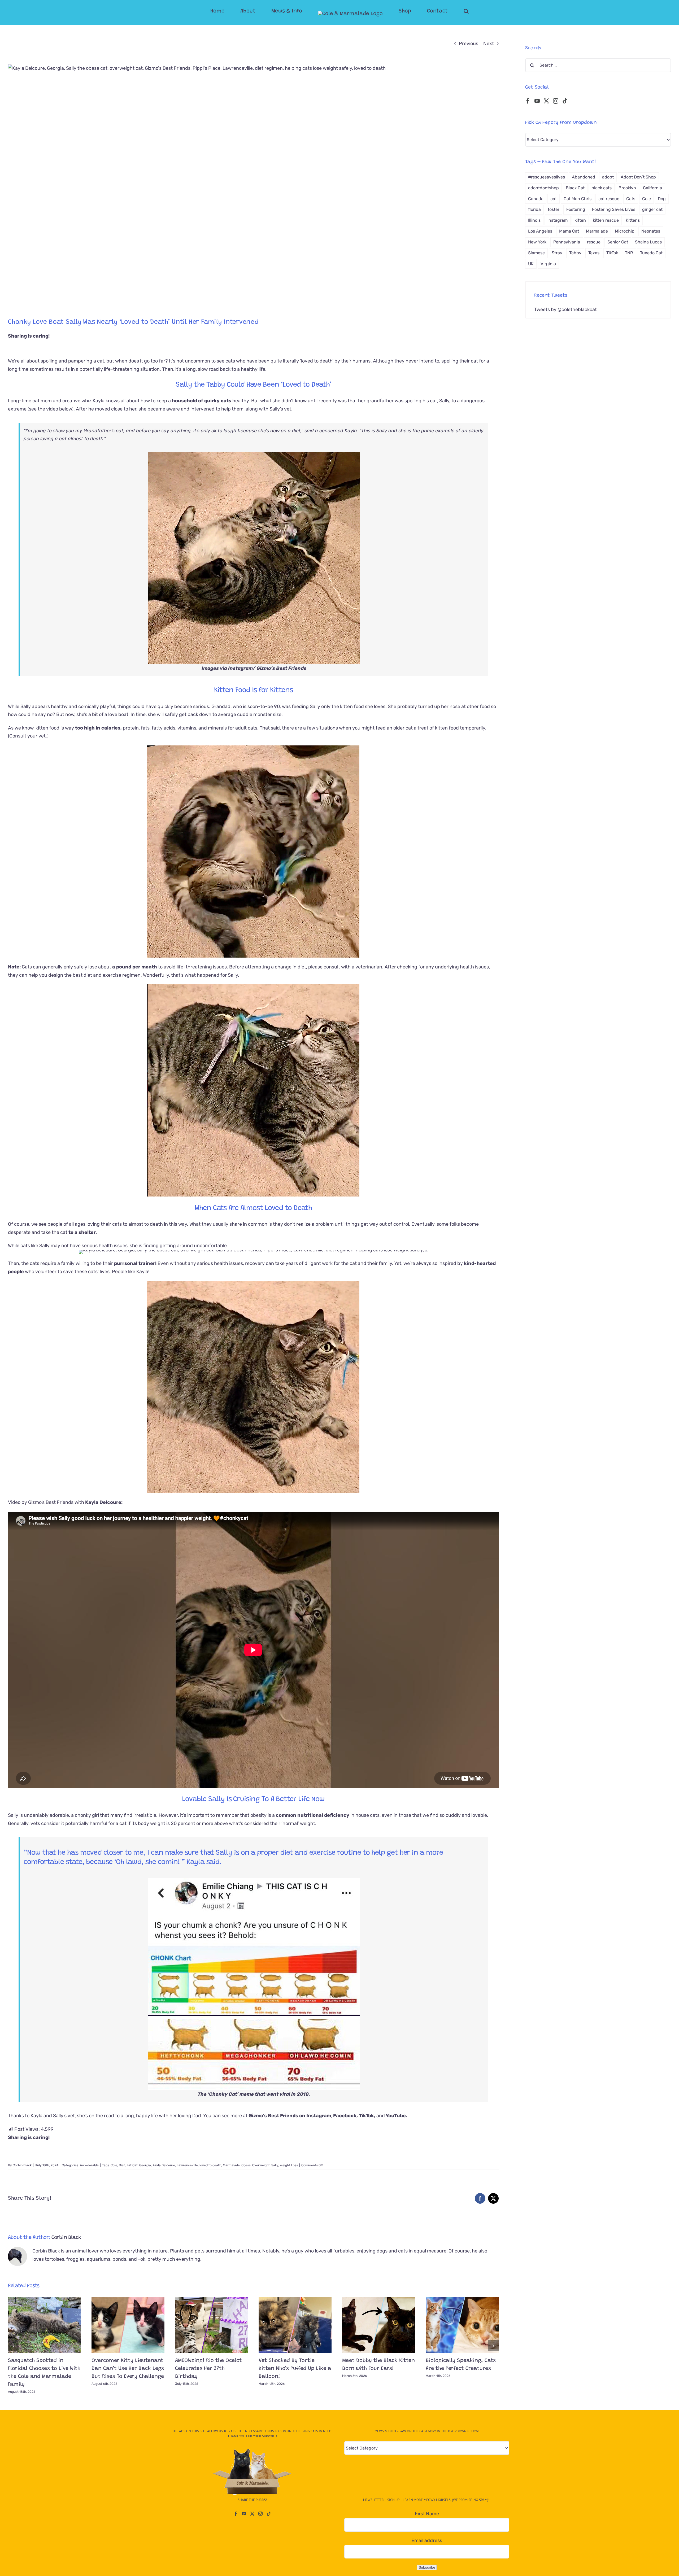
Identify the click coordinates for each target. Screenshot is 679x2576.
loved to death (210, 2165)
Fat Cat (132, 2165)
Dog (662, 199)
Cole (114, 2165)
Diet (122, 2165)
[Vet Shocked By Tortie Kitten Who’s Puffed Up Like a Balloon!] (295, 2325)
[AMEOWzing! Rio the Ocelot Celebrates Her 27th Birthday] (212, 2325)
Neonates (651, 231)
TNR (629, 253)
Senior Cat (618, 242)
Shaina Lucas (648, 242)
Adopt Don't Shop (638, 177)
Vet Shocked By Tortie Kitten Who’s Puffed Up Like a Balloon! (295, 2369)
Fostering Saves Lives (614, 209)
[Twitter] (546, 101)
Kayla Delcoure (164, 2165)
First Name (427, 2514)
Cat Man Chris (578, 199)
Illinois (534, 220)
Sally (275, 2165)
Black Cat (575, 188)
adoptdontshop (543, 188)
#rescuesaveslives (547, 177)
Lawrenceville (187, 2165)
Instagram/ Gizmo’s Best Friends (267, 668)
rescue (594, 242)
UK (531, 264)
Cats (631, 199)
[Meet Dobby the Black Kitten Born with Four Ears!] (379, 2325)
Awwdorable (89, 2165)
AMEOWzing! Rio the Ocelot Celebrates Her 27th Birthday (208, 2369)
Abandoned (584, 177)
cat (554, 199)
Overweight (261, 2165)
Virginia (548, 264)
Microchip (625, 231)
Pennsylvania (567, 242)
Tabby (575, 253)
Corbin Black (22, 2165)
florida (534, 209)
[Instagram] (556, 101)
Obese (246, 2165)
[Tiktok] (565, 101)
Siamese (536, 253)
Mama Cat (569, 231)
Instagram (558, 220)
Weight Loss (289, 2165)
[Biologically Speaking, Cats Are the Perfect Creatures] (462, 2325)
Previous (469, 43)
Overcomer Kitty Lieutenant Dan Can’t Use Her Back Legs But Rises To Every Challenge (128, 2369)
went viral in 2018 (288, 2094)
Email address (427, 2540)
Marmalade (231, 2165)
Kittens (633, 220)
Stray (557, 253)
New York (537, 242)
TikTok (612, 253)
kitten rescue (606, 220)
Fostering (576, 209)
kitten (580, 220)
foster (554, 209)
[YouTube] (537, 101)
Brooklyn (627, 188)
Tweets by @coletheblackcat (565, 309)
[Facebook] (528, 101)
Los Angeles (540, 231)
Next (489, 43)
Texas (594, 253)
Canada (536, 199)
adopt (608, 177)
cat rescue (609, 199)
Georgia (145, 2165)
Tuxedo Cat (651, 253)
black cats (602, 188)
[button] (445, 11)
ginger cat (652, 209)
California (652, 188)
